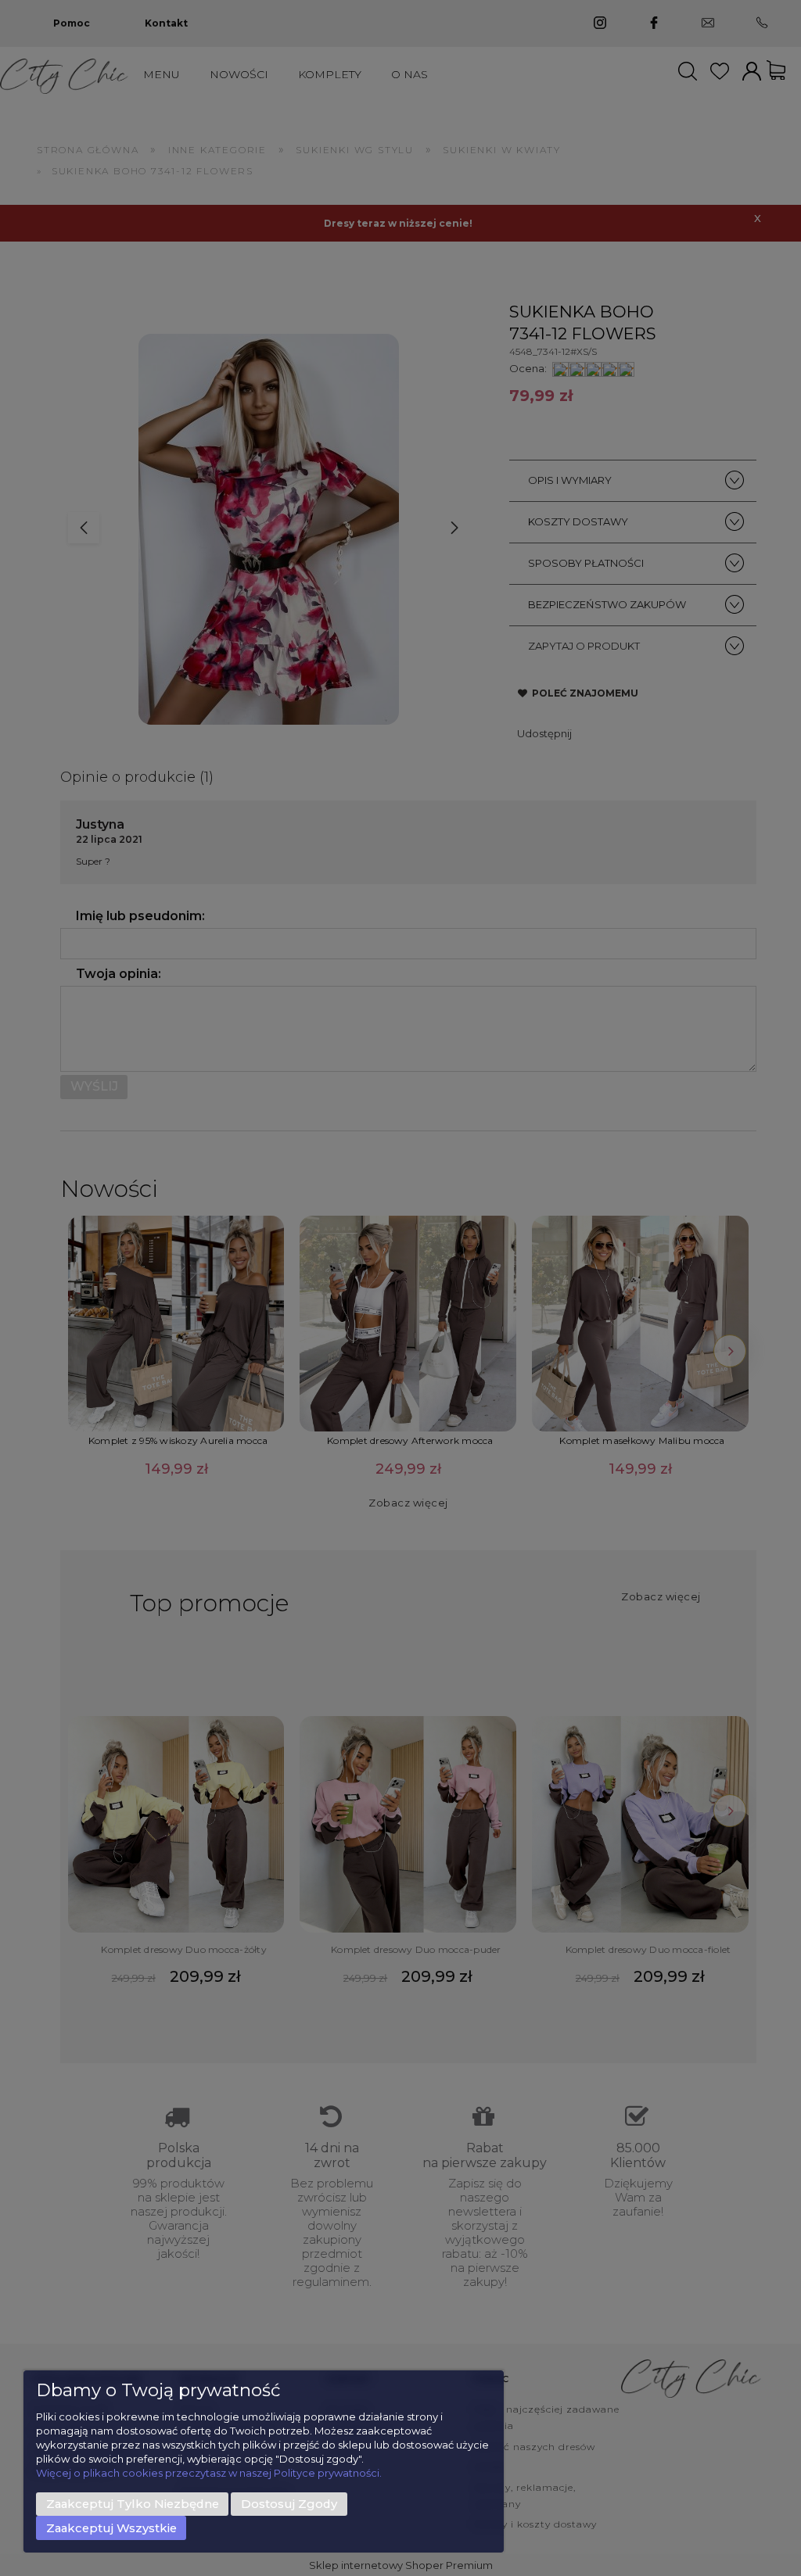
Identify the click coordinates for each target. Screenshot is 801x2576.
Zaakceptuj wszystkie (111, 2528)
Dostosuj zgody (289, 2504)
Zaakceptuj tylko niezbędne (133, 2504)
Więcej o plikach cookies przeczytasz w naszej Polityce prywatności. (209, 2473)
